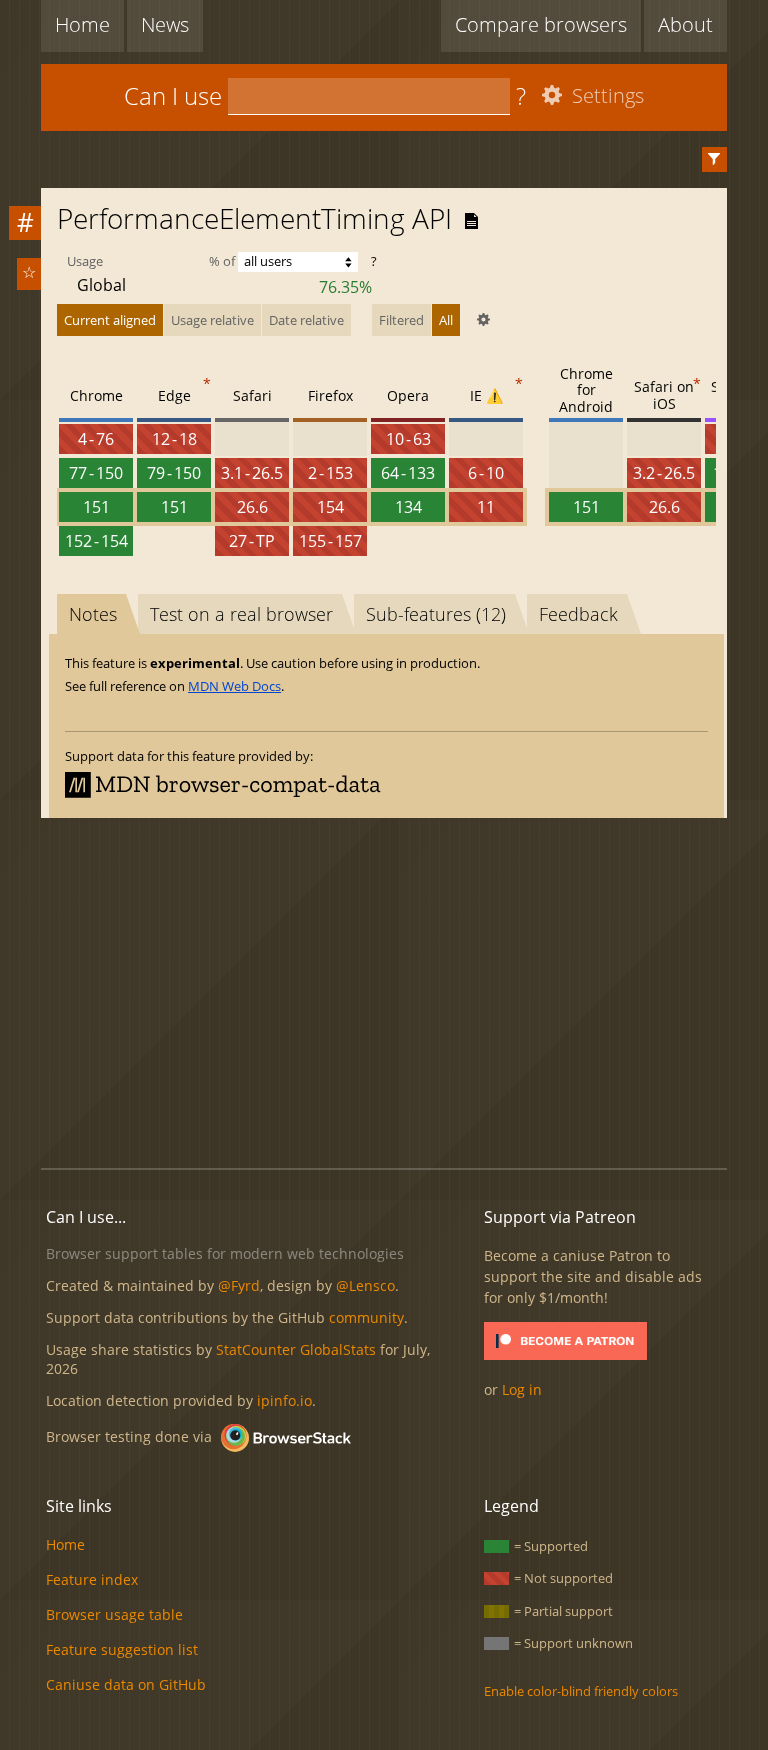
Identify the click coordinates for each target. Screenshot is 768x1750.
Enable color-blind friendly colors (581, 1691)
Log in (522, 1389)
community (366, 1317)
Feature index (92, 1579)
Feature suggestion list (122, 1649)
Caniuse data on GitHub (126, 1684)
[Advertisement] (404, 990)
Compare (541, 24)
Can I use (173, 95)
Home (82, 24)
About (685, 24)
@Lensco (365, 1285)
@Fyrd (239, 1285)
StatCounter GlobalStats (296, 1349)
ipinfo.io (284, 1400)
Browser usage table (114, 1614)
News (165, 24)
